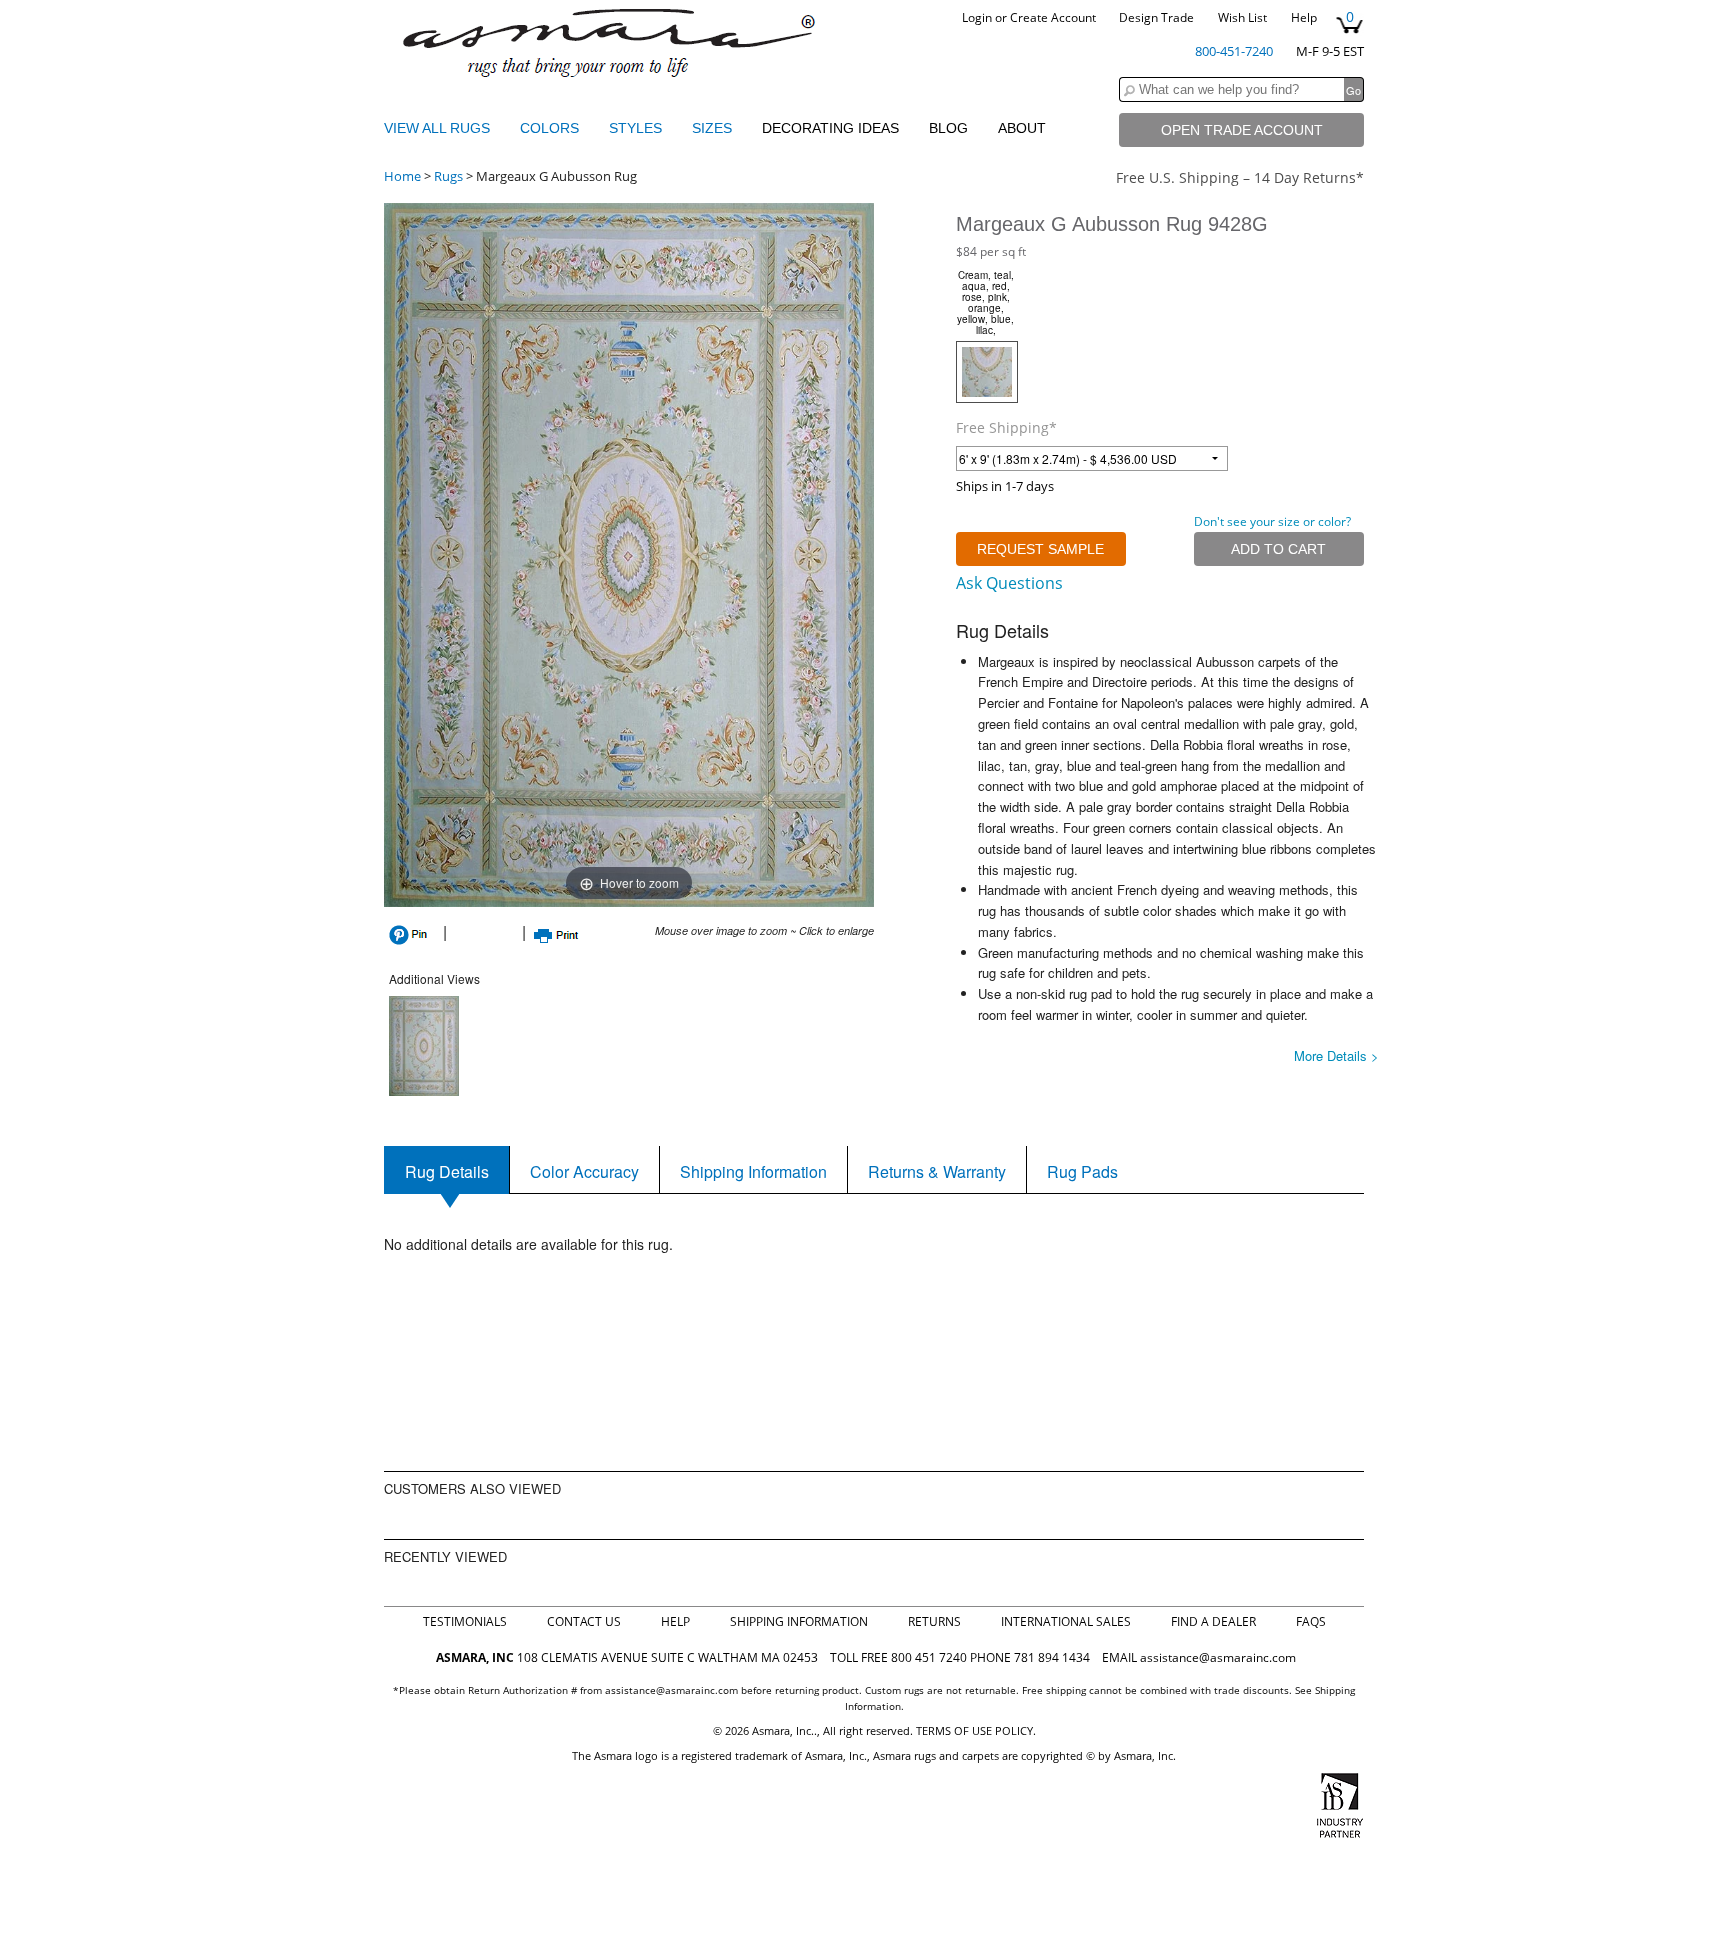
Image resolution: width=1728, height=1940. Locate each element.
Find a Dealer (1213, 1621)
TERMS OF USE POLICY (974, 1730)
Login (977, 17)
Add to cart (1278, 549)
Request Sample (1040, 549)
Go (1353, 90)
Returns (934, 1621)
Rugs (448, 176)
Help (1304, 17)
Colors (551, 128)
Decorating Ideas (830, 128)
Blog (948, 128)
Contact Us (584, 1621)
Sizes (714, 128)
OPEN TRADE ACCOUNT (1242, 130)
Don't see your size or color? (1272, 521)
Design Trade (1156, 17)
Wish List (1242, 17)
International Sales (1066, 1621)
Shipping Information (799, 1621)
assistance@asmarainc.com (1218, 1657)
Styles (637, 128)
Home (402, 176)
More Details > (1336, 1055)
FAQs (1311, 1621)
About (1022, 128)
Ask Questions (1009, 583)
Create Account (1053, 17)
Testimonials (465, 1621)
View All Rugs (437, 128)
